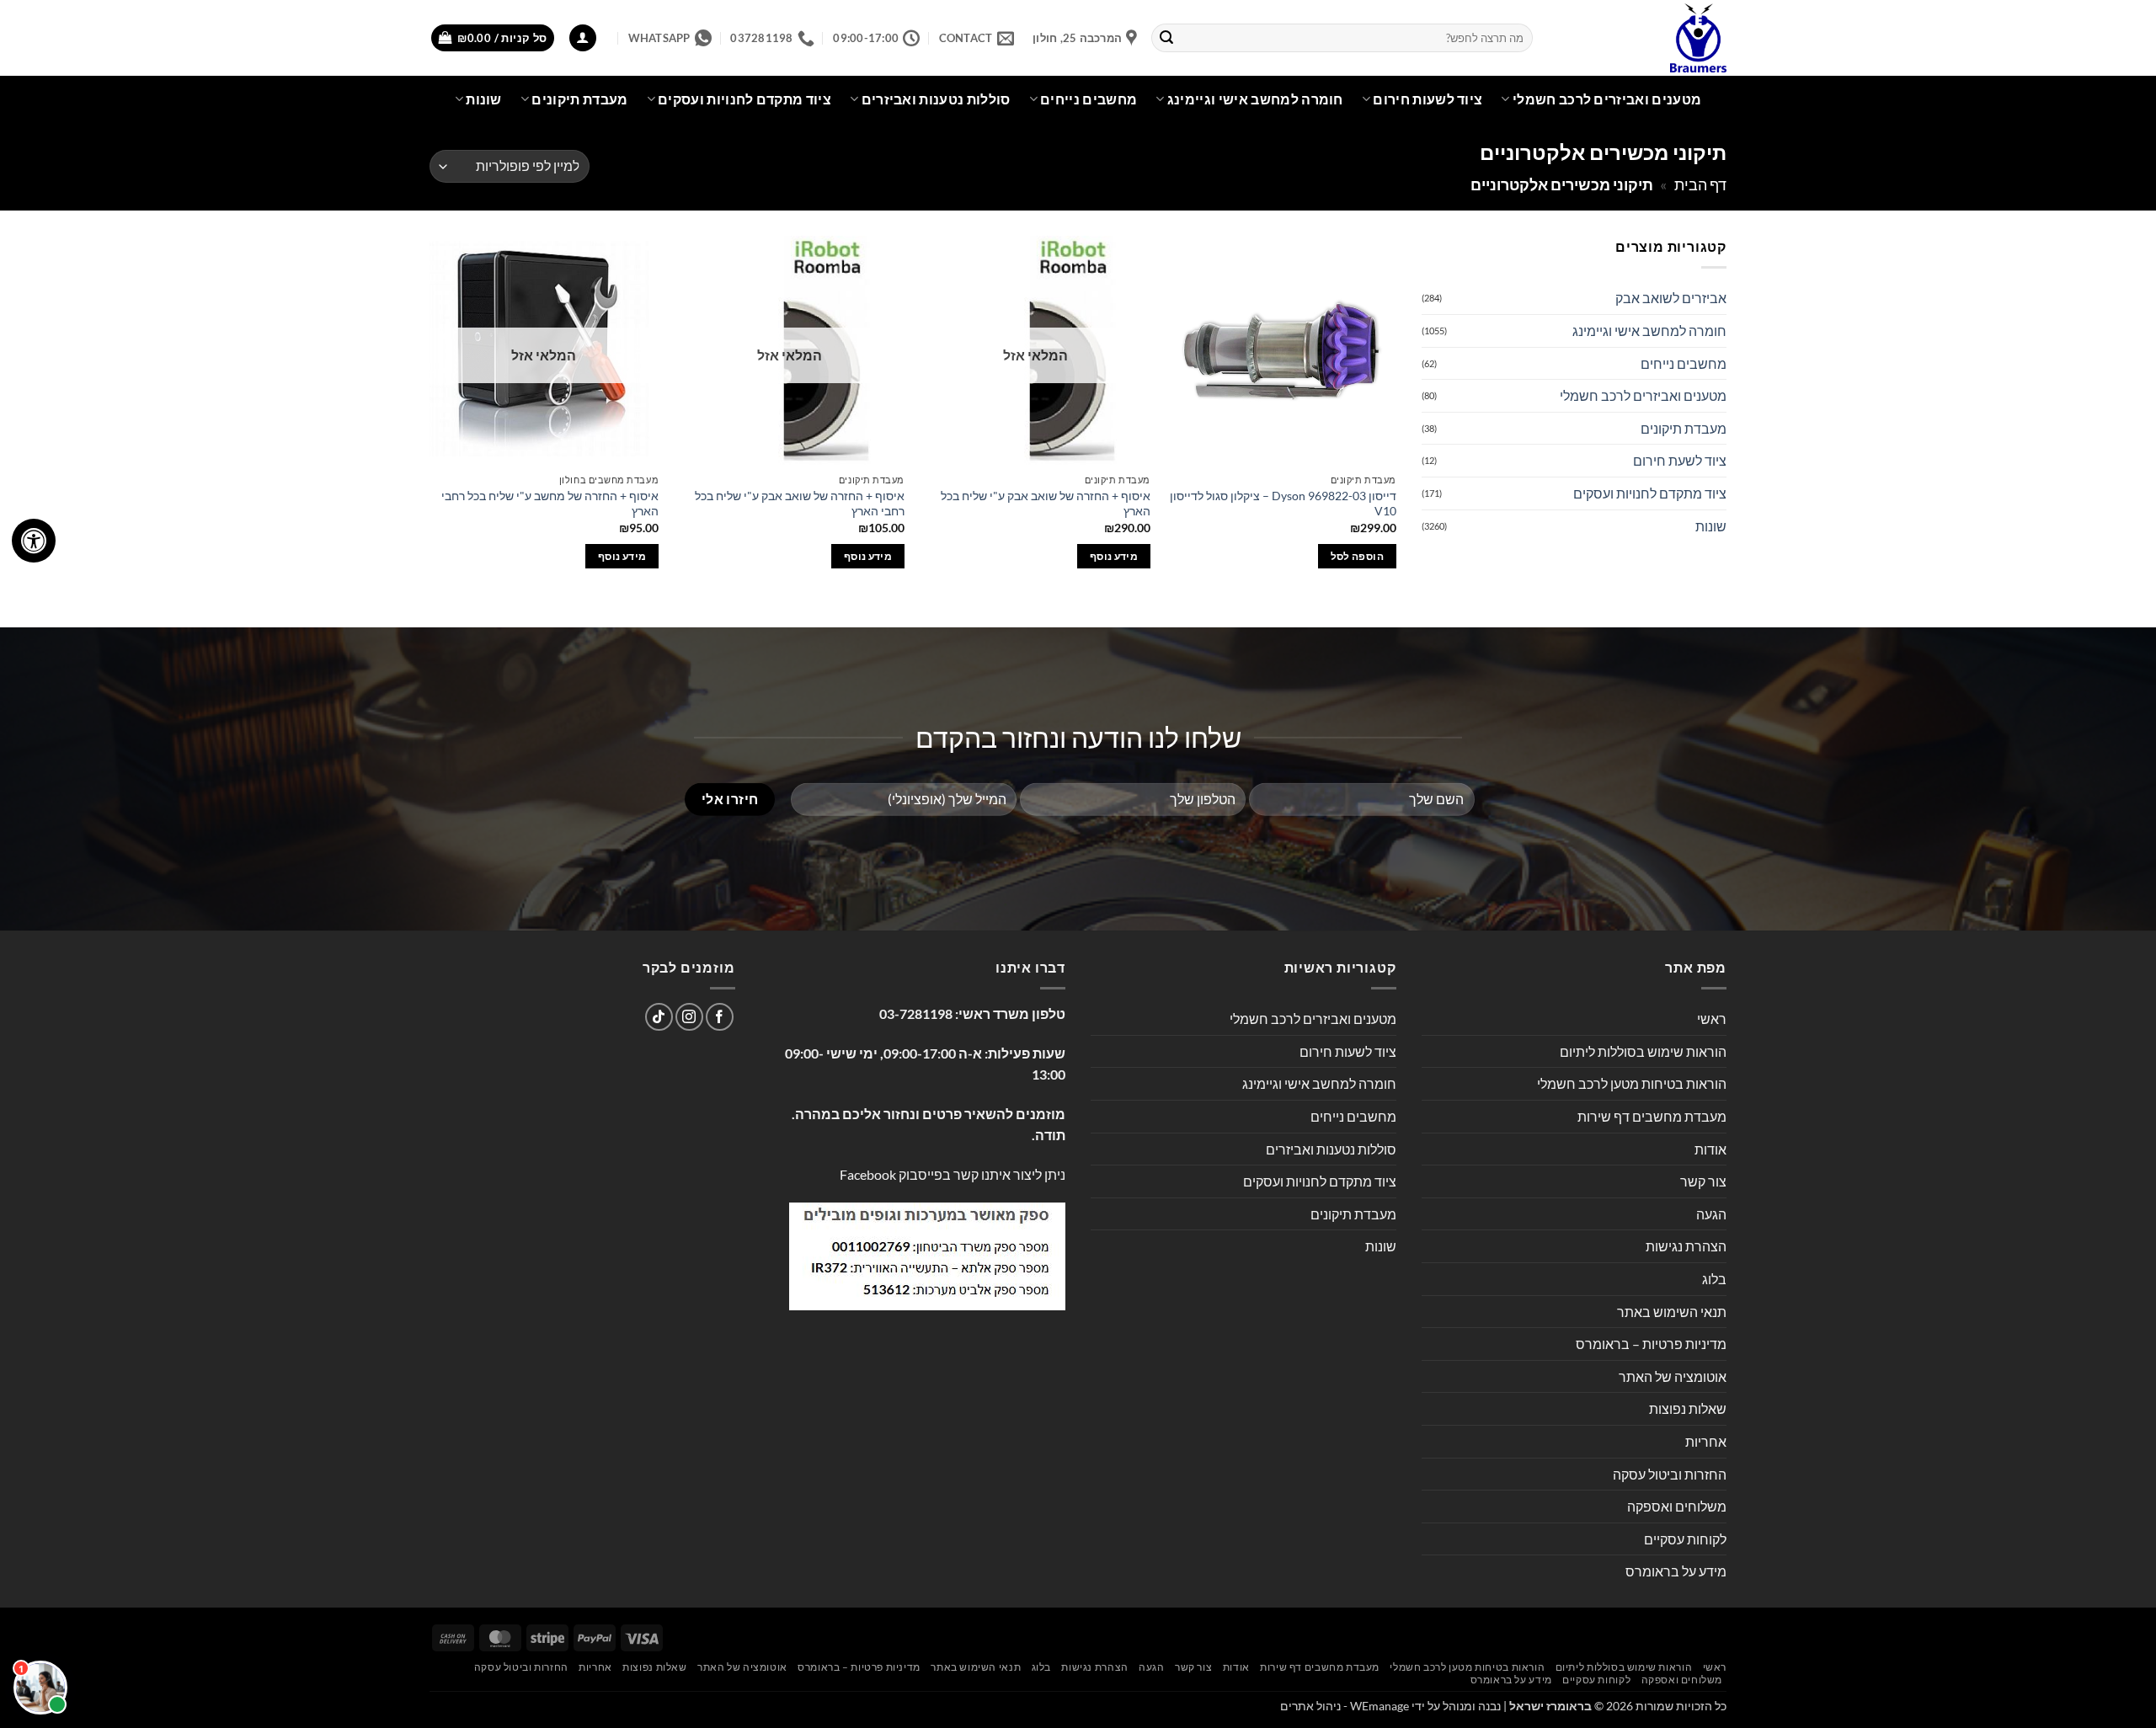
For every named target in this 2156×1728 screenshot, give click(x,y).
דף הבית (1700, 184)
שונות (484, 99)
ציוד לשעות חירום (1428, 99)
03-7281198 (916, 1013)
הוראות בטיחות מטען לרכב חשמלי (1632, 1083)
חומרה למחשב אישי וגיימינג (1255, 99)
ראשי (1712, 1019)
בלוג (1714, 1279)
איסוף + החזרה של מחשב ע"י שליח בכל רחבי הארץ (550, 504)
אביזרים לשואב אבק (1671, 298)
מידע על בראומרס (1676, 1571)
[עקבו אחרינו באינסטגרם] (689, 1017)
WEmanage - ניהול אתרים (1345, 1706)
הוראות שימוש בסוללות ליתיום (1643, 1051)
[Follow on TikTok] (659, 1017)
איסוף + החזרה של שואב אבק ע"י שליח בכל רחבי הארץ (800, 504)
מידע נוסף (1114, 556)
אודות (1710, 1149)
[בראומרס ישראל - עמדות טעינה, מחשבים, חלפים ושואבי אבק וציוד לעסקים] (1642, 38)
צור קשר (1703, 1181)
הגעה (1711, 1214)
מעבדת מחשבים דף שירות (1652, 1116)
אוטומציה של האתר (1673, 1376)
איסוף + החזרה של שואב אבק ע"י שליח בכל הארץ (1046, 504)
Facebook (868, 1174)
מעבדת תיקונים (579, 99)
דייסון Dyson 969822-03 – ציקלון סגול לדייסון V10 (1283, 504)
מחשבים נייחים (1089, 99)
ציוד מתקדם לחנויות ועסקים (744, 99)
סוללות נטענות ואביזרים (936, 99)
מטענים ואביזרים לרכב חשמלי (1607, 99)
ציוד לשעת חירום (1680, 460)
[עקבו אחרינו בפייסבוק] (720, 1017)
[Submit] (1167, 38)
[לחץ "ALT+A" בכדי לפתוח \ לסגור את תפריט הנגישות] (34, 541)
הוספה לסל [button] (1357, 556)
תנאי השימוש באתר (1672, 1312)
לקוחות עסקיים (1685, 1539)
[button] (583, 38)
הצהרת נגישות (1686, 1246)
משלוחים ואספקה (1677, 1506)
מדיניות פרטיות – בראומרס (1651, 1344)
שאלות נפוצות (1688, 1408)
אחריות (1706, 1441)
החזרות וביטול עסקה (1670, 1474)
